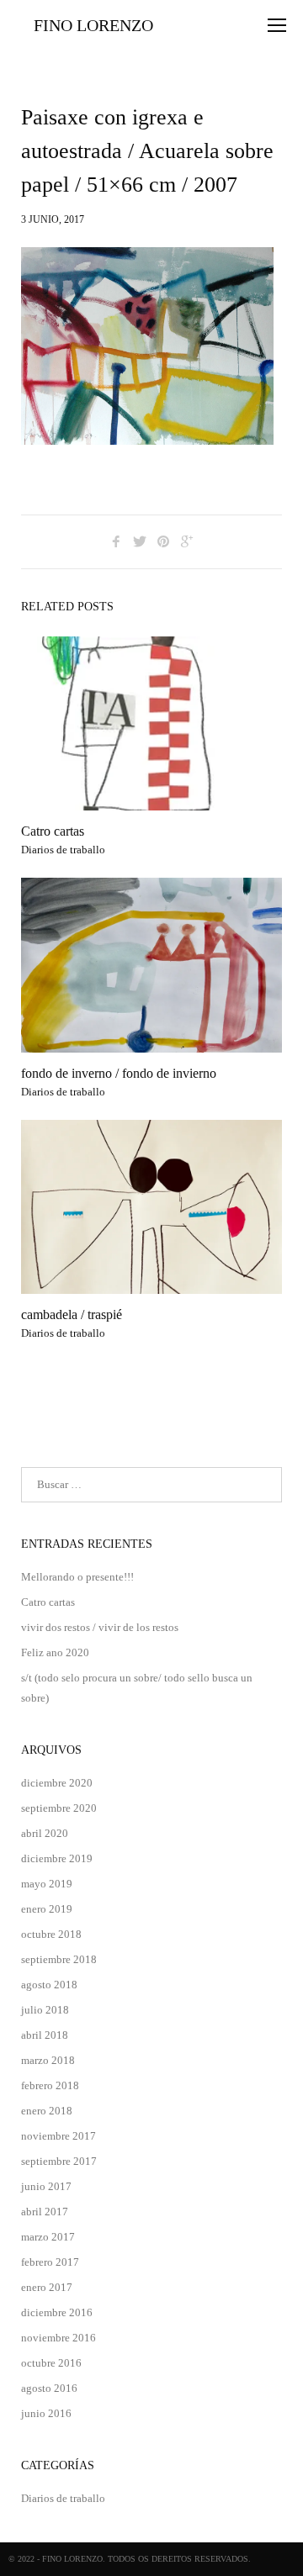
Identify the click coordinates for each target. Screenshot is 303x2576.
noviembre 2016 (58, 2338)
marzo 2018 (48, 2060)
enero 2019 (47, 1909)
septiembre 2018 (59, 1959)
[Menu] (277, 25)
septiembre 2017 (59, 2161)
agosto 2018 (49, 1985)
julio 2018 (45, 2010)
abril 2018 (45, 2035)
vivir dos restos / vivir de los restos (100, 1627)
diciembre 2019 (57, 1858)
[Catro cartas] (151, 723)
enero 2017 (47, 2287)
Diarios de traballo (63, 850)
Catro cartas (53, 831)
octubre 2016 (51, 2363)
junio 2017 (46, 2186)
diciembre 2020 (57, 1783)
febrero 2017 (50, 2262)
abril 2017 (45, 2212)
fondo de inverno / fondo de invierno (119, 1073)
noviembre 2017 (58, 2136)
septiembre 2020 (59, 1808)
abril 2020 (45, 1833)
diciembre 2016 (57, 2312)
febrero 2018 (50, 2085)
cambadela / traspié (72, 1314)
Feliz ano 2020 (55, 1652)
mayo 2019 (47, 1884)
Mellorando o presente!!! (77, 1577)
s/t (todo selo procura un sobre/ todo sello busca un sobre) (137, 1688)
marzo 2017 (48, 2237)
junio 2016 (46, 2413)
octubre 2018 (51, 1934)
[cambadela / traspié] (151, 1207)
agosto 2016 (49, 2388)
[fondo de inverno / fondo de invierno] (151, 965)
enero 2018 (47, 2111)
